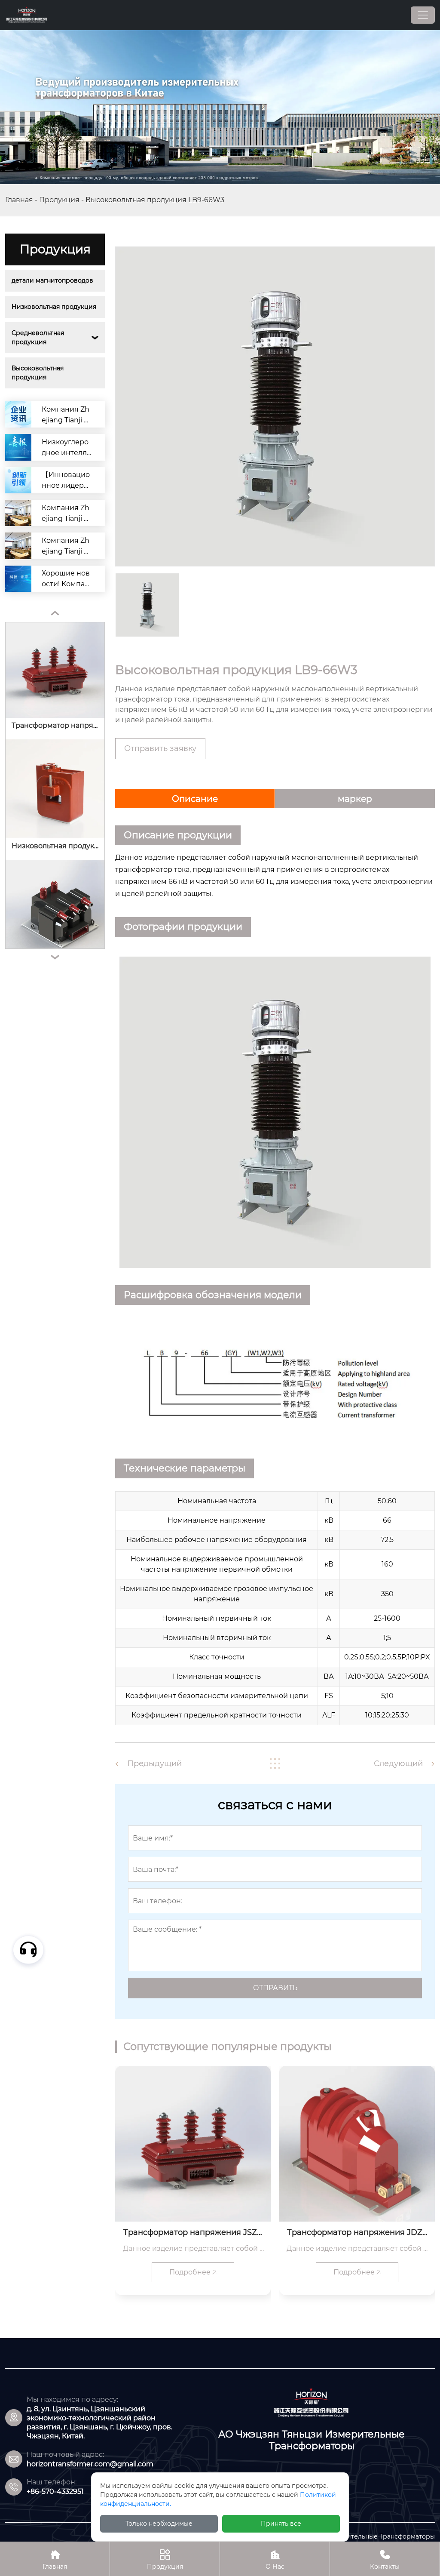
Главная (19, 200)
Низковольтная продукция (54, 307)
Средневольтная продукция (39, 337)
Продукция (59, 200)
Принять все (281, 2524)
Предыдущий (154, 1763)
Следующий (398, 1763)
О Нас (275, 2560)
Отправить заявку (160, 748)
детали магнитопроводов (52, 280)
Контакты (385, 2560)
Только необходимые (159, 2524)
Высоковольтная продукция (38, 373)
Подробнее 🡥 (193, 2272)
